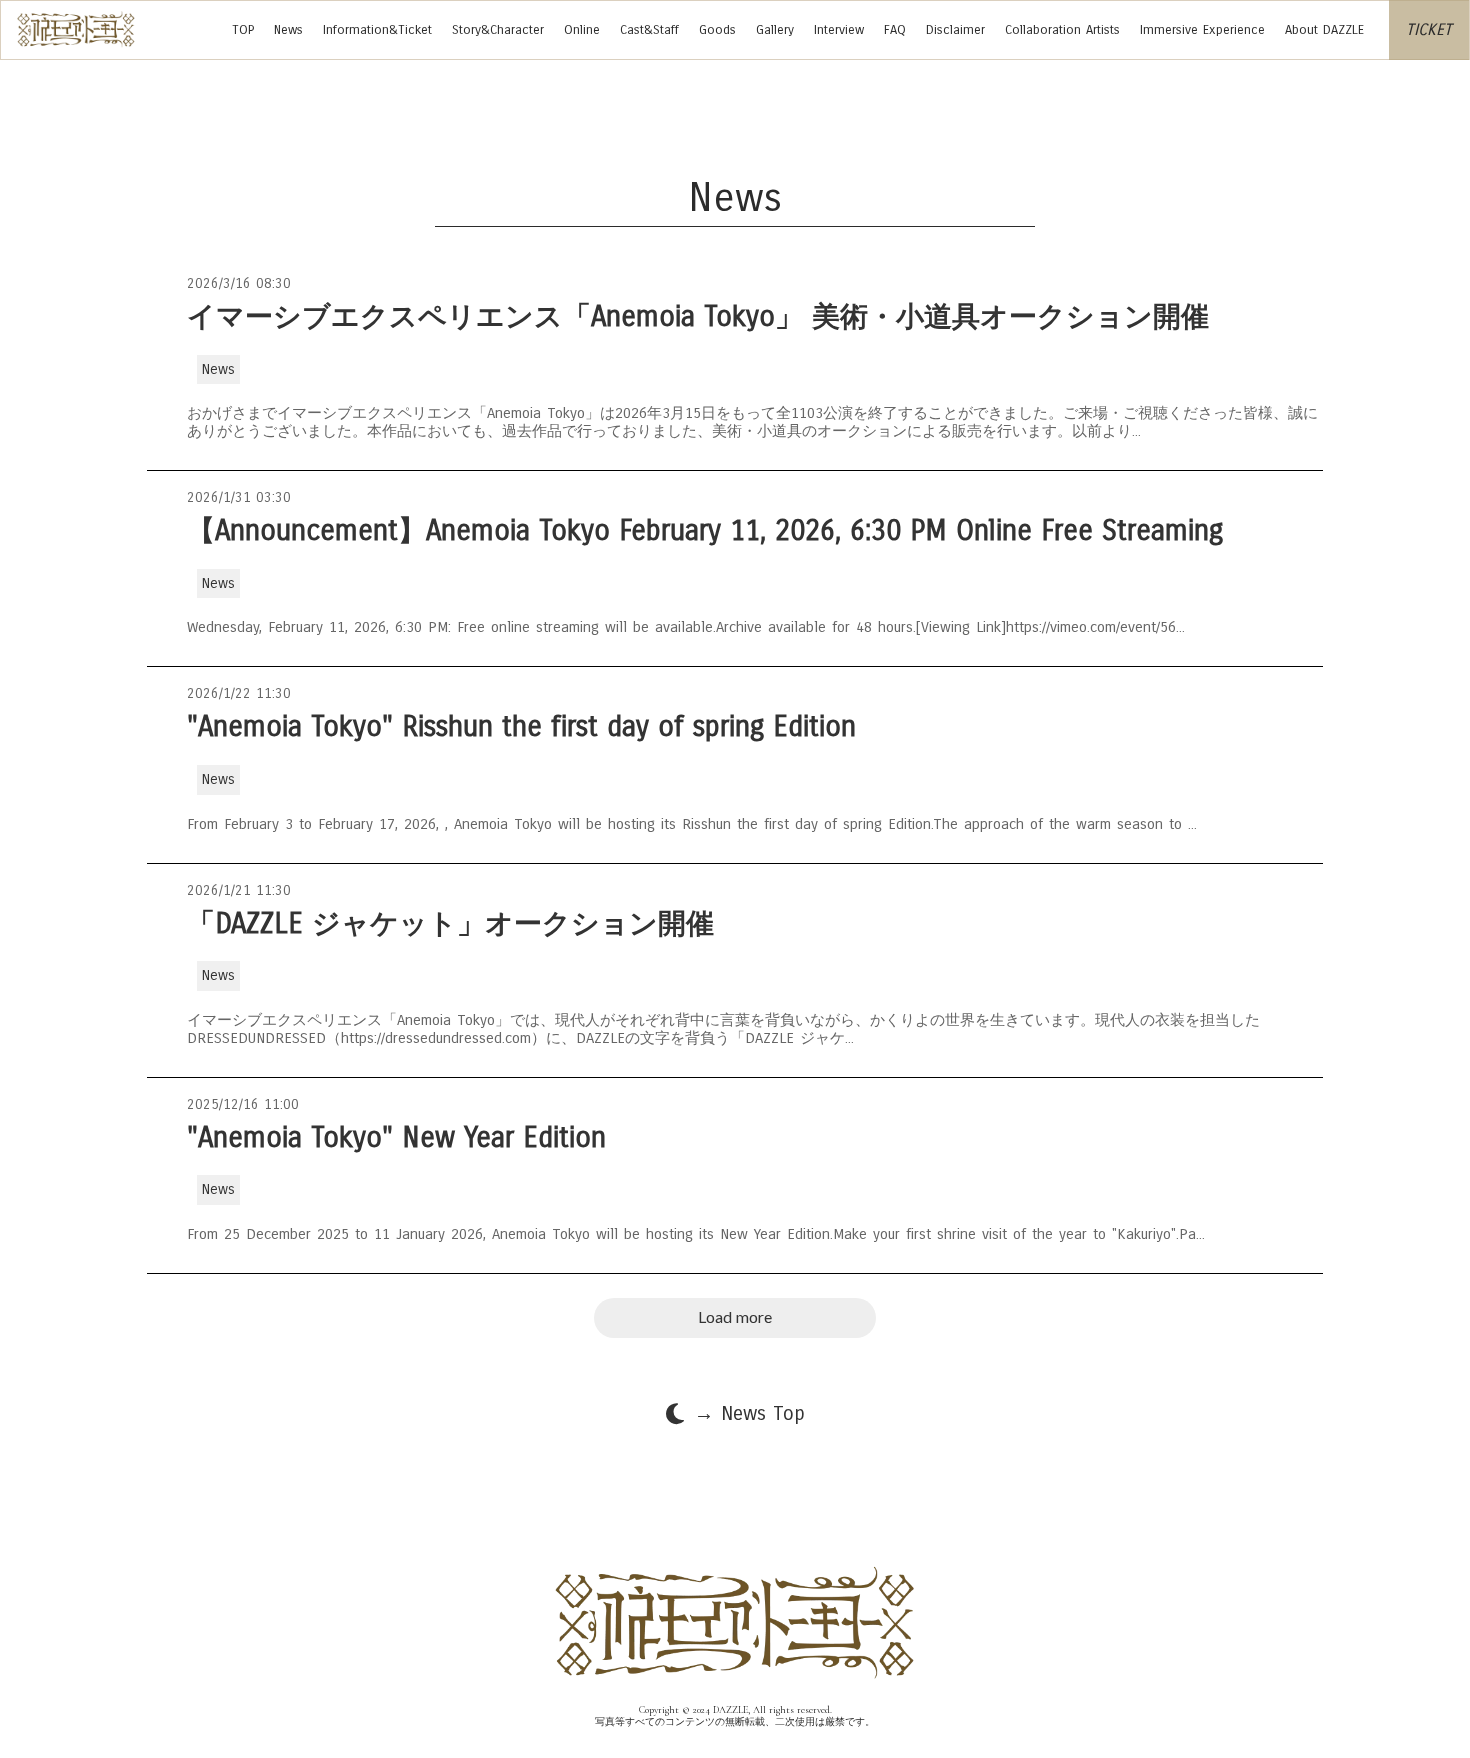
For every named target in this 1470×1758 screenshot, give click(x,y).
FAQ (895, 30)
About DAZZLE (1324, 30)
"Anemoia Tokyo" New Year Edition (396, 1138)
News (288, 30)
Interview (839, 30)
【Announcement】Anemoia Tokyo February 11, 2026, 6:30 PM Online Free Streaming (709, 531)
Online (582, 30)
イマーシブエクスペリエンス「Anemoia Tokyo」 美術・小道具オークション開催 (698, 317)
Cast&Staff (649, 30)
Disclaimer (955, 30)
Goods (717, 30)
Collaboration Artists (1062, 30)
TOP (243, 30)
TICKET (1429, 29)
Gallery (775, 30)
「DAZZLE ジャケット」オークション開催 (450, 924)
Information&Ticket (377, 30)
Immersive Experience (1202, 30)
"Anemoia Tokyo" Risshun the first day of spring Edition (521, 727)
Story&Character (498, 30)
